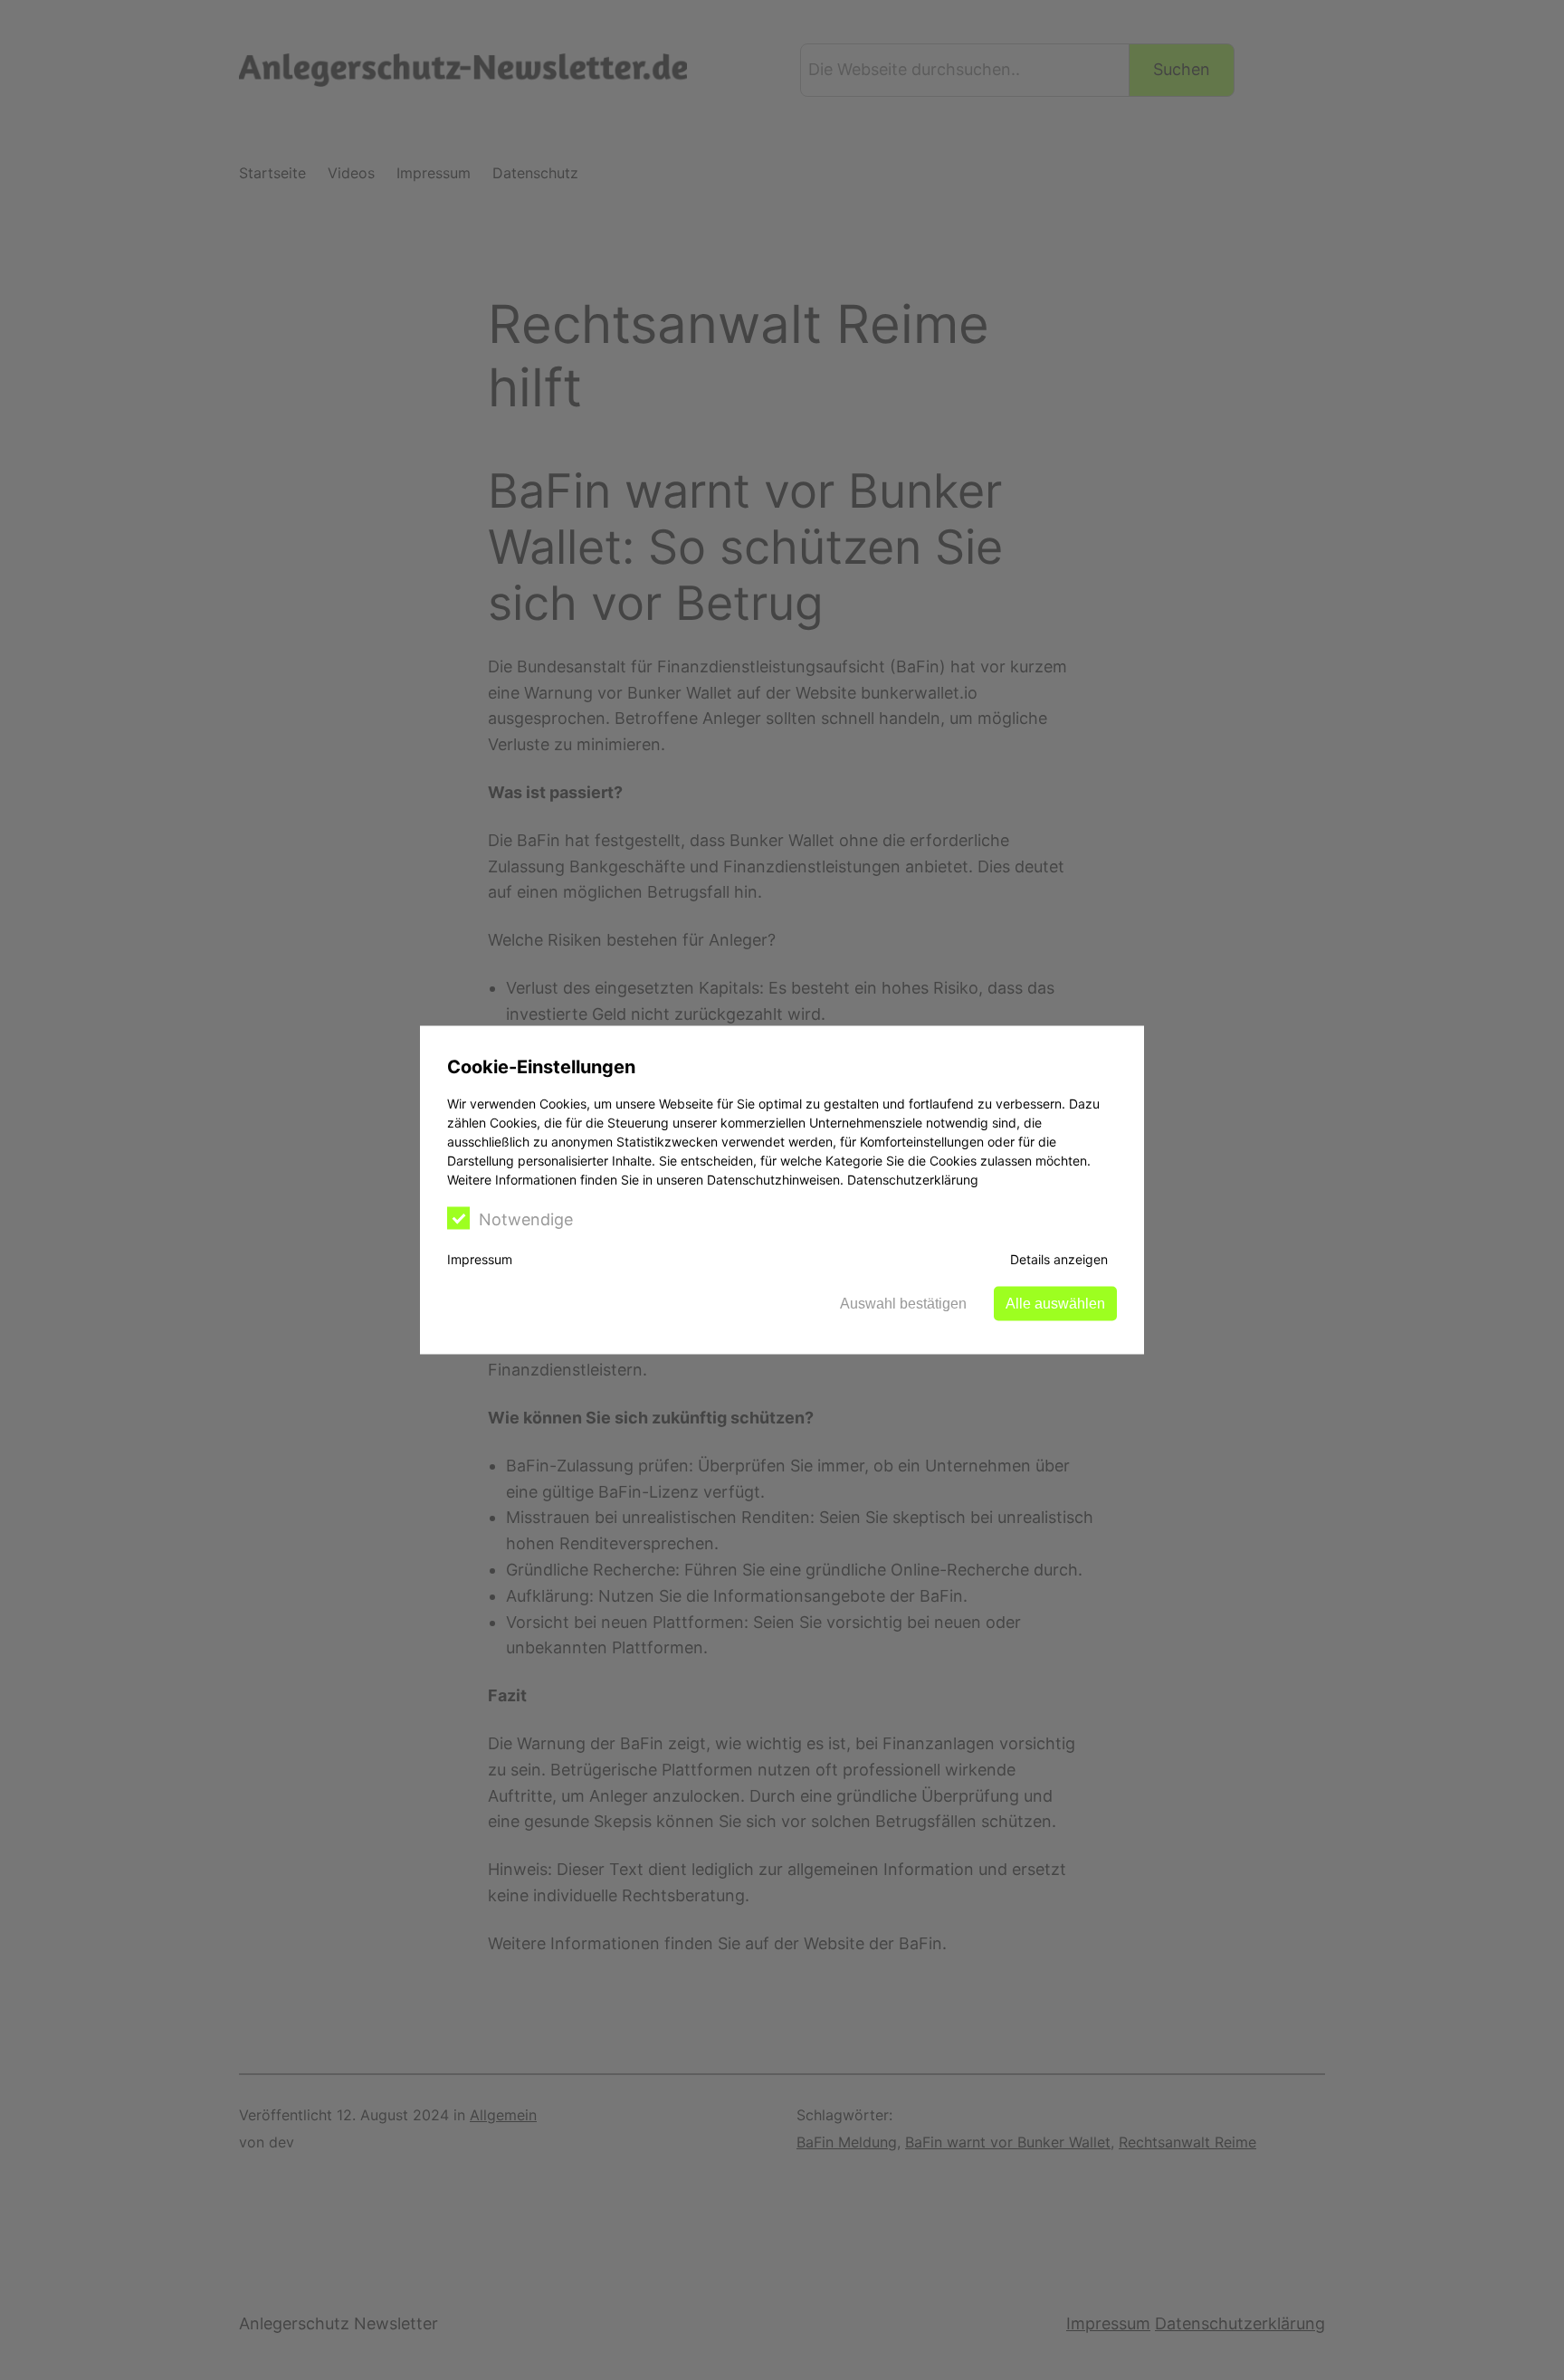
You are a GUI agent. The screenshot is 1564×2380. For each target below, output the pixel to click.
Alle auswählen (1055, 1304)
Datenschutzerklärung (913, 1180)
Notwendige (526, 1219)
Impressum (480, 1259)
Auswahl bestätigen (903, 1304)
